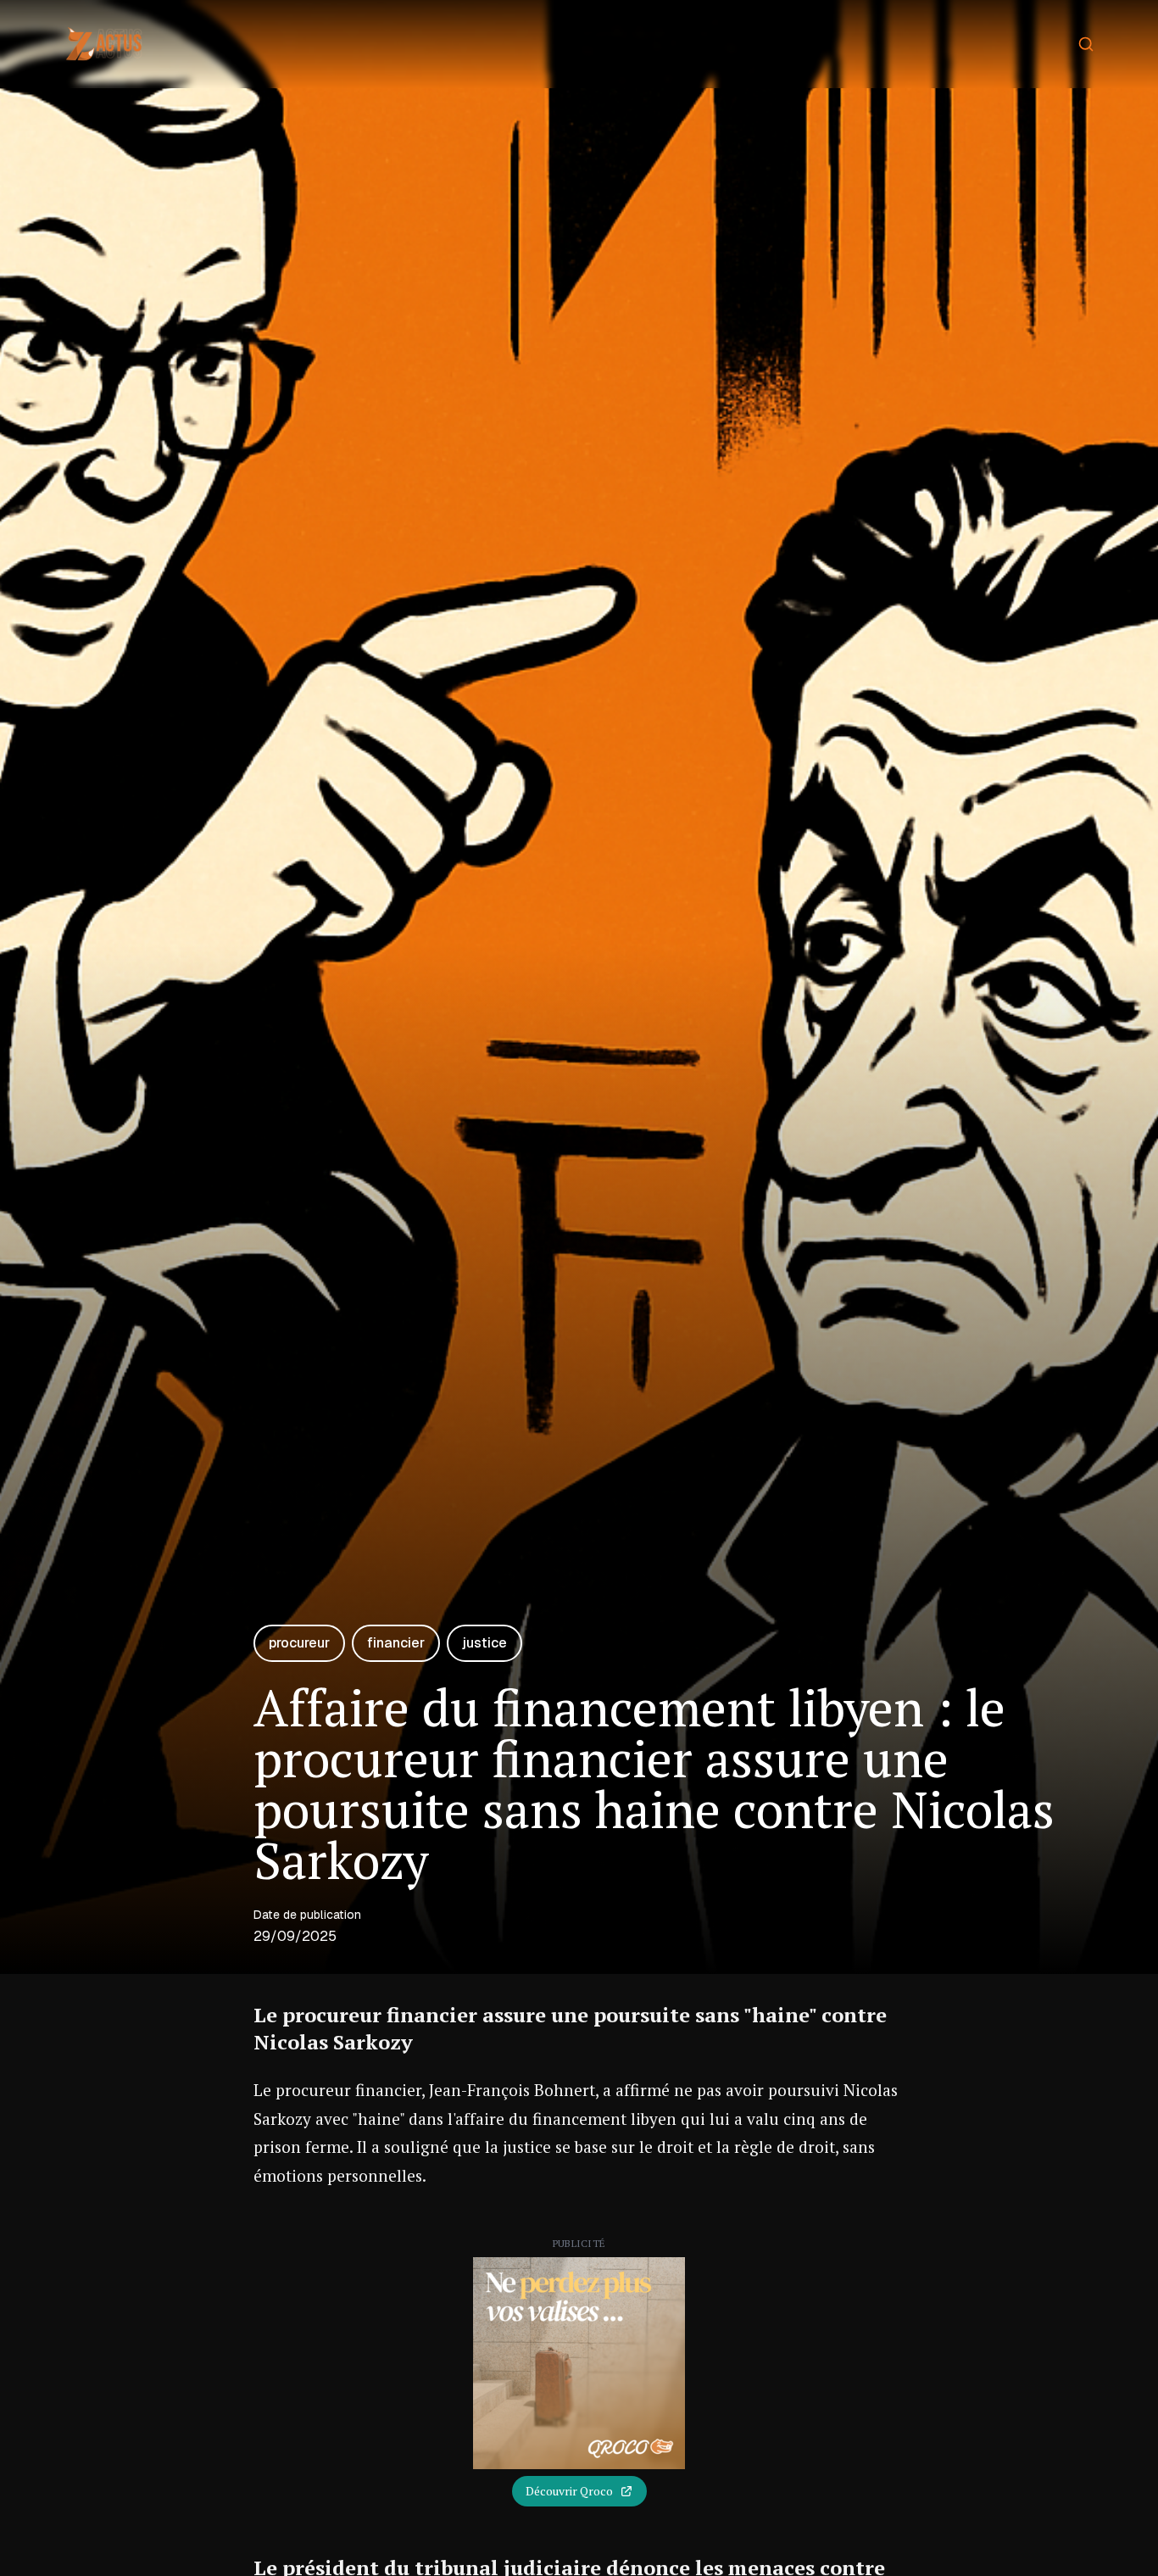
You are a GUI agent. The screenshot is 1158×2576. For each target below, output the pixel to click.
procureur (299, 1643)
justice (484, 1643)
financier (396, 1643)
